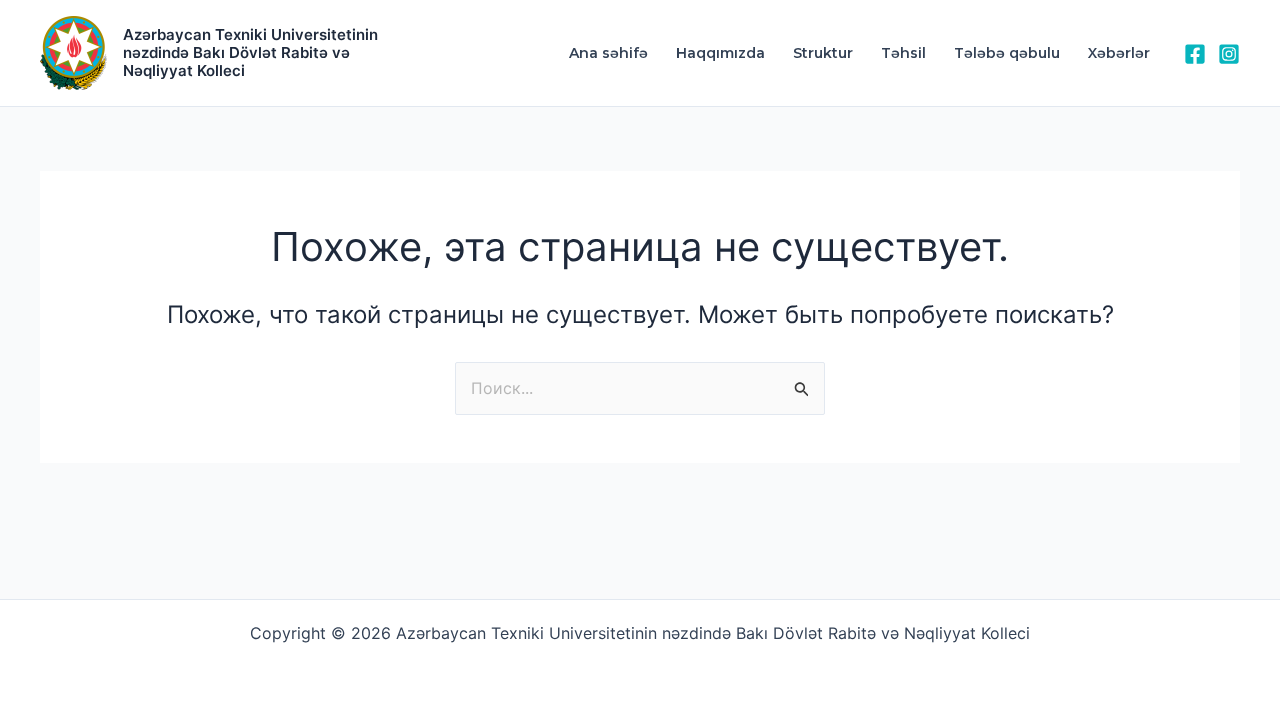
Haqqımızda (720, 53)
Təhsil (903, 53)
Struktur (823, 53)
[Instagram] (1229, 54)
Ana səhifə (608, 53)
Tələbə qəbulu (1007, 53)
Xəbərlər (1119, 53)
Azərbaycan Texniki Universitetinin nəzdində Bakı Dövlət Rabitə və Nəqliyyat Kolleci (250, 52)
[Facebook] (1195, 54)
